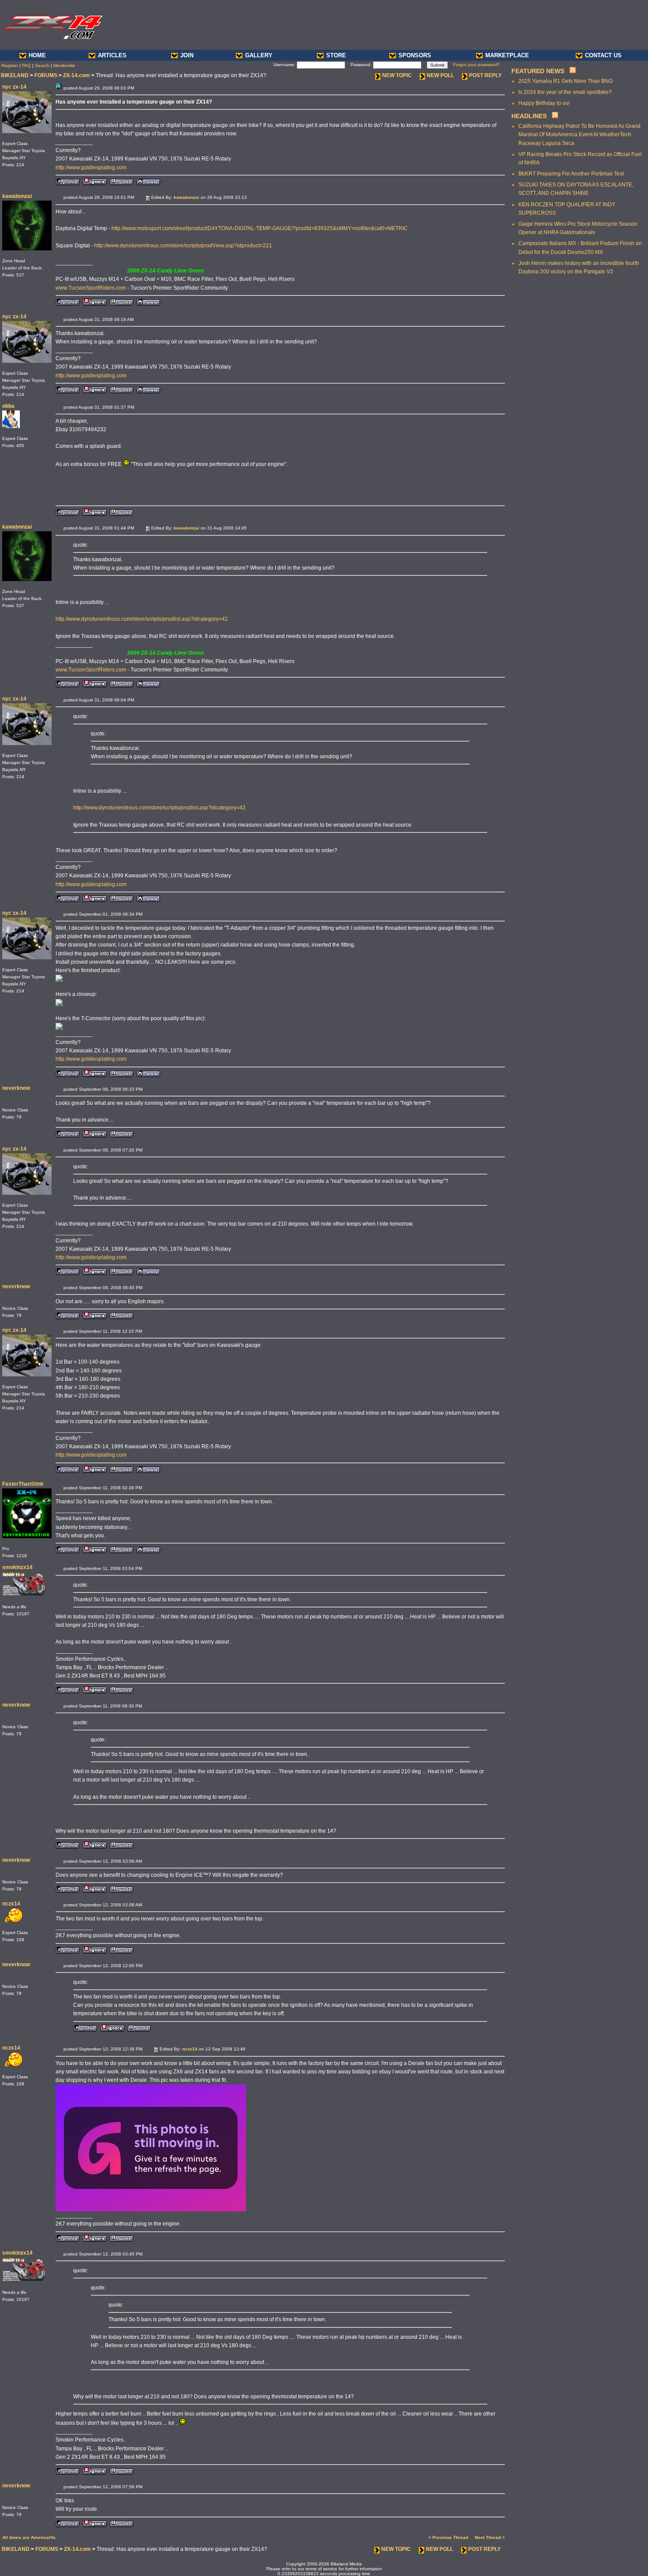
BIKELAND (15, 75)
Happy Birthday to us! (544, 103)
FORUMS (46, 75)
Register (10, 65)
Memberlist (64, 65)
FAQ (26, 65)
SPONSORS (415, 55)
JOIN (187, 55)
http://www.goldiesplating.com (91, 168)
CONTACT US (603, 55)
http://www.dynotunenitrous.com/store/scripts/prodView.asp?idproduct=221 (183, 246)
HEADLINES (529, 116)
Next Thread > (490, 2537)
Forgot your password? (477, 65)
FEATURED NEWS (538, 71)
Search (42, 65)
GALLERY (259, 55)
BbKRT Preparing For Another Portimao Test (571, 174)
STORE (336, 55)
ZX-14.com (76, 75)
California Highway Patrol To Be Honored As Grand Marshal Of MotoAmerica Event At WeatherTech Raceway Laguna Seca (579, 134)
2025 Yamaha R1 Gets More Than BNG (566, 81)
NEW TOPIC (397, 75)
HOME (37, 55)
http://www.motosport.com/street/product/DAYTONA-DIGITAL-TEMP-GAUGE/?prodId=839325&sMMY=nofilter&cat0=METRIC (260, 228)
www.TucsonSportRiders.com (91, 288)
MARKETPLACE (507, 55)
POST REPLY (485, 75)
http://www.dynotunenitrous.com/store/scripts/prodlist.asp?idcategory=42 (142, 619)
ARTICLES (112, 55)
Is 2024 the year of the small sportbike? (565, 92)
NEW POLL (440, 75)
